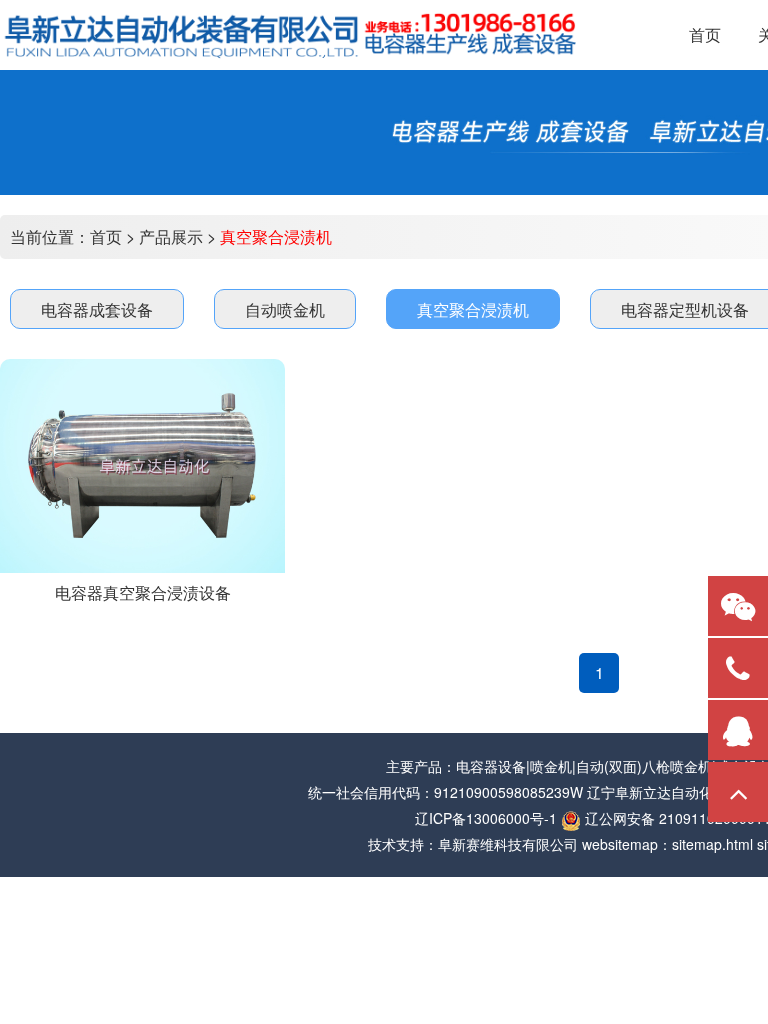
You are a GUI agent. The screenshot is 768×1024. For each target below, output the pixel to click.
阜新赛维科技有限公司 (508, 844)
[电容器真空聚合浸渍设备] (142, 466)
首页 (106, 236)
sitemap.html (712, 844)
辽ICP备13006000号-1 (486, 818)
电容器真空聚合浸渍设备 (143, 592)
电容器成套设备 (97, 309)
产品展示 (171, 236)
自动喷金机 (285, 309)
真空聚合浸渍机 (276, 236)
